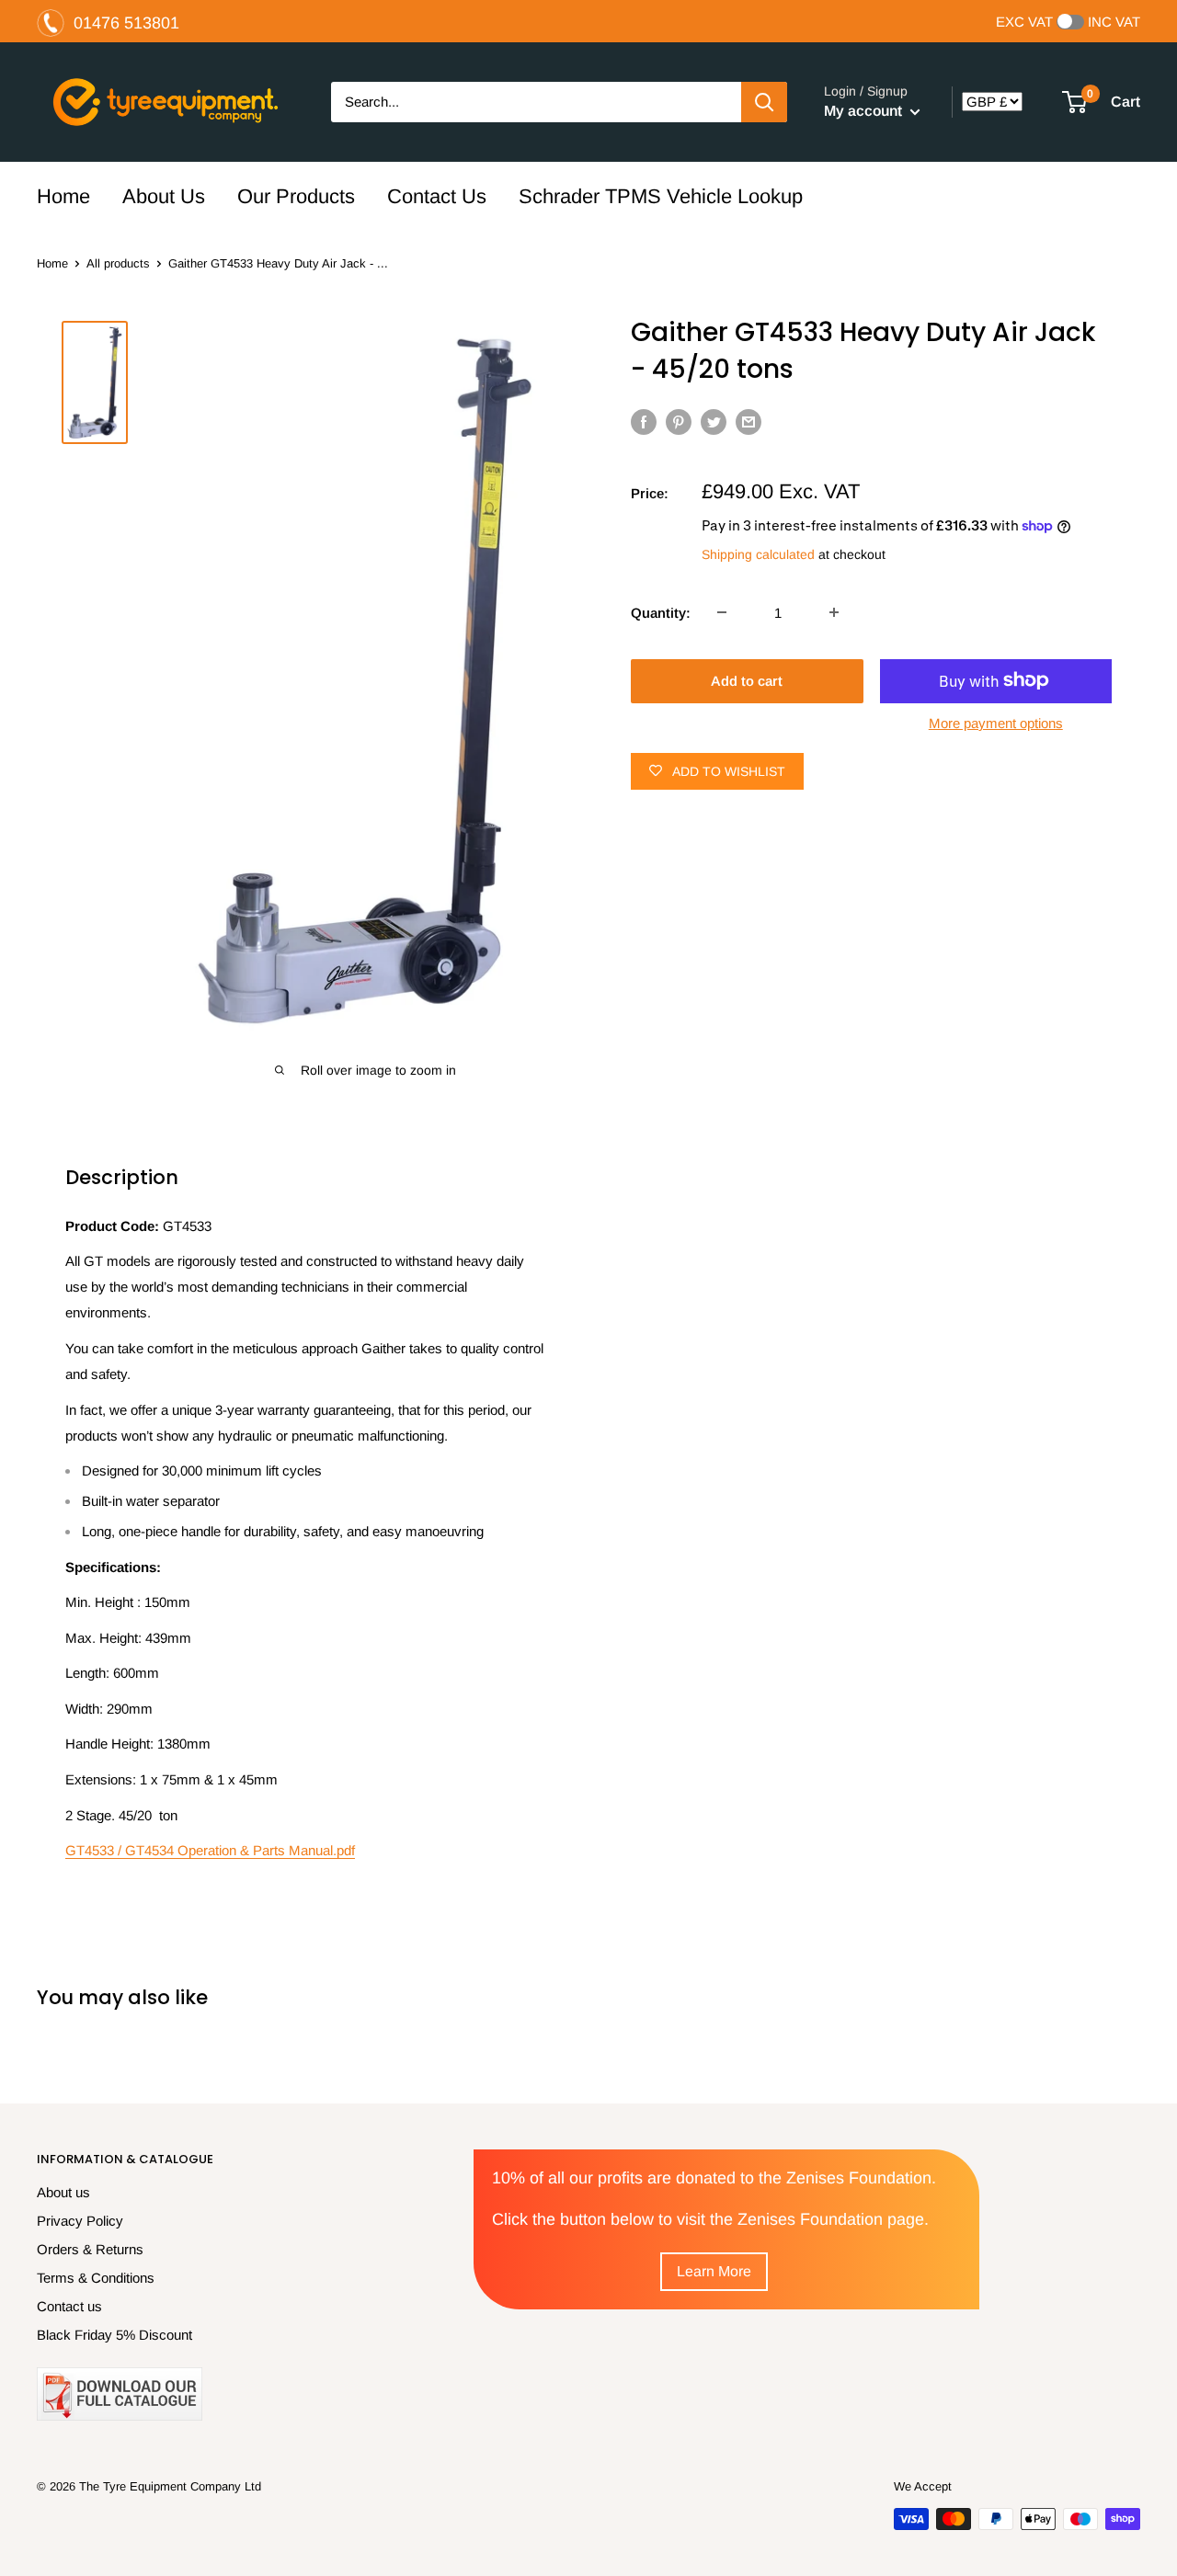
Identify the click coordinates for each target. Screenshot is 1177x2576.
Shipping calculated (758, 554)
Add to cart (747, 680)
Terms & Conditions (96, 2278)
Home (63, 196)
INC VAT (1114, 22)
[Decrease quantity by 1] (722, 612)
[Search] (764, 102)
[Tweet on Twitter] (714, 422)
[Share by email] (748, 422)
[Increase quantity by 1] (834, 612)
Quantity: (661, 612)
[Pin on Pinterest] (679, 422)
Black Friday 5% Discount (114, 2335)
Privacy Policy (80, 2221)
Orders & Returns (90, 2249)
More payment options (996, 722)
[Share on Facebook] (644, 422)
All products (118, 263)
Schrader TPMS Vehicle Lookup (661, 196)
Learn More (714, 2271)
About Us (164, 196)
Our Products (296, 196)
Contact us (69, 2306)
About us (63, 2192)
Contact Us (437, 196)
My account (865, 111)
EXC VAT (1024, 22)
